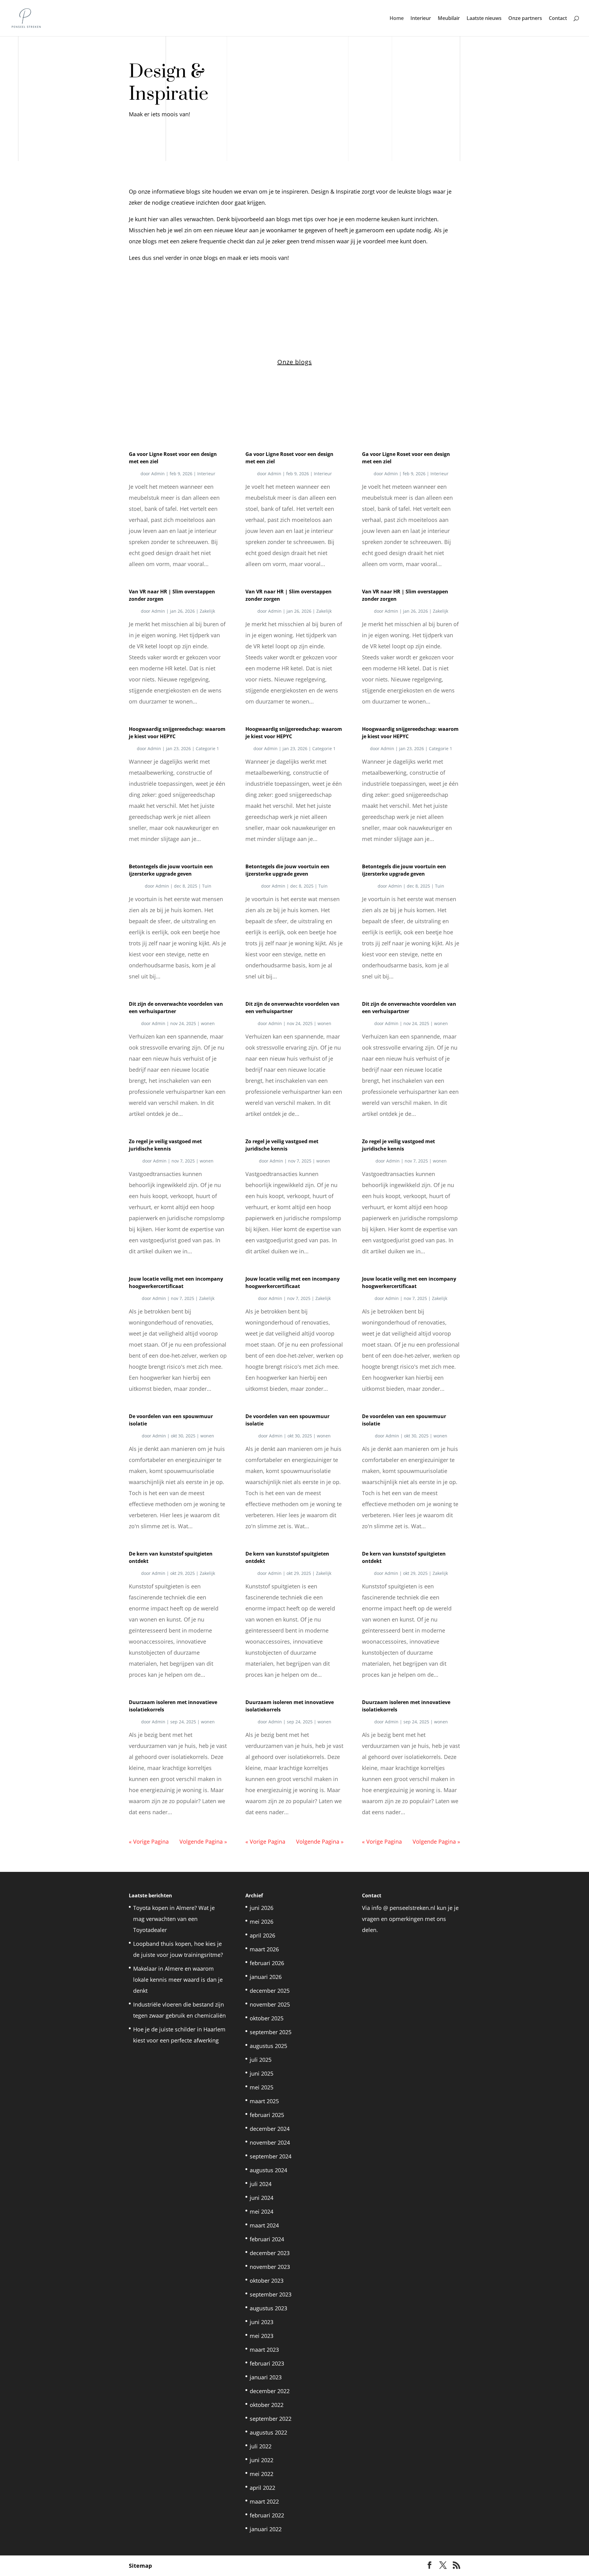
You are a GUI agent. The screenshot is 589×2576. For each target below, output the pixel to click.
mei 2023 (262, 2336)
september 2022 (271, 2419)
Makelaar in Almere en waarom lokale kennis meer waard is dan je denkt (178, 1980)
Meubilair (449, 19)
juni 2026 (262, 1908)
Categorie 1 (207, 748)
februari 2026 (267, 1963)
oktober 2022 (267, 2405)
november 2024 (270, 2142)
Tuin (207, 886)
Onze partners (525, 19)
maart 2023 (264, 2350)
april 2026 (262, 1935)
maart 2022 (264, 2501)
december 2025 (270, 1991)
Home (397, 19)
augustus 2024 (268, 2170)
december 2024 (270, 2129)
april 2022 (262, 2488)
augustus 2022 (268, 2432)
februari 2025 (267, 2115)
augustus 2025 (268, 2046)
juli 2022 (261, 2446)
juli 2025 (261, 2060)
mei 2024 (262, 2212)
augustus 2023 (268, 2308)
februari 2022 (267, 2515)
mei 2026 (262, 1922)
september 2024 (271, 2156)
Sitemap (140, 2566)
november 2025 (270, 2004)
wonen (208, 1023)
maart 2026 (264, 1949)
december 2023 (270, 2253)
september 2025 (271, 2032)
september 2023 (271, 2294)
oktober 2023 (267, 2281)
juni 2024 (262, 2198)
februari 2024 (267, 2239)
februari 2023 (267, 2363)
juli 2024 (261, 2184)
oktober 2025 (267, 2018)
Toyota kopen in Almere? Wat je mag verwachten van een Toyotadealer (174, 1919)
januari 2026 (266, 1977)
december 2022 (270, 2391)
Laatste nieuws (484, 19)
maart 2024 (264, 2225)
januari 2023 (266, 2377)
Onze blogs (295, 362)
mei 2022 (262, 2474)
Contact (558, 19)
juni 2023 (262, 2322)
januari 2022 (266, 2529)
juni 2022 (262, 2460)
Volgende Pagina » (203, 1841)
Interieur (421, 19)
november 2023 (270, 2267)
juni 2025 (262, 2073)
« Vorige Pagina (149, 1841)
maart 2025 (264, 2101)
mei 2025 (262, 2087)
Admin (158, 474)
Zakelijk (207, 611)
